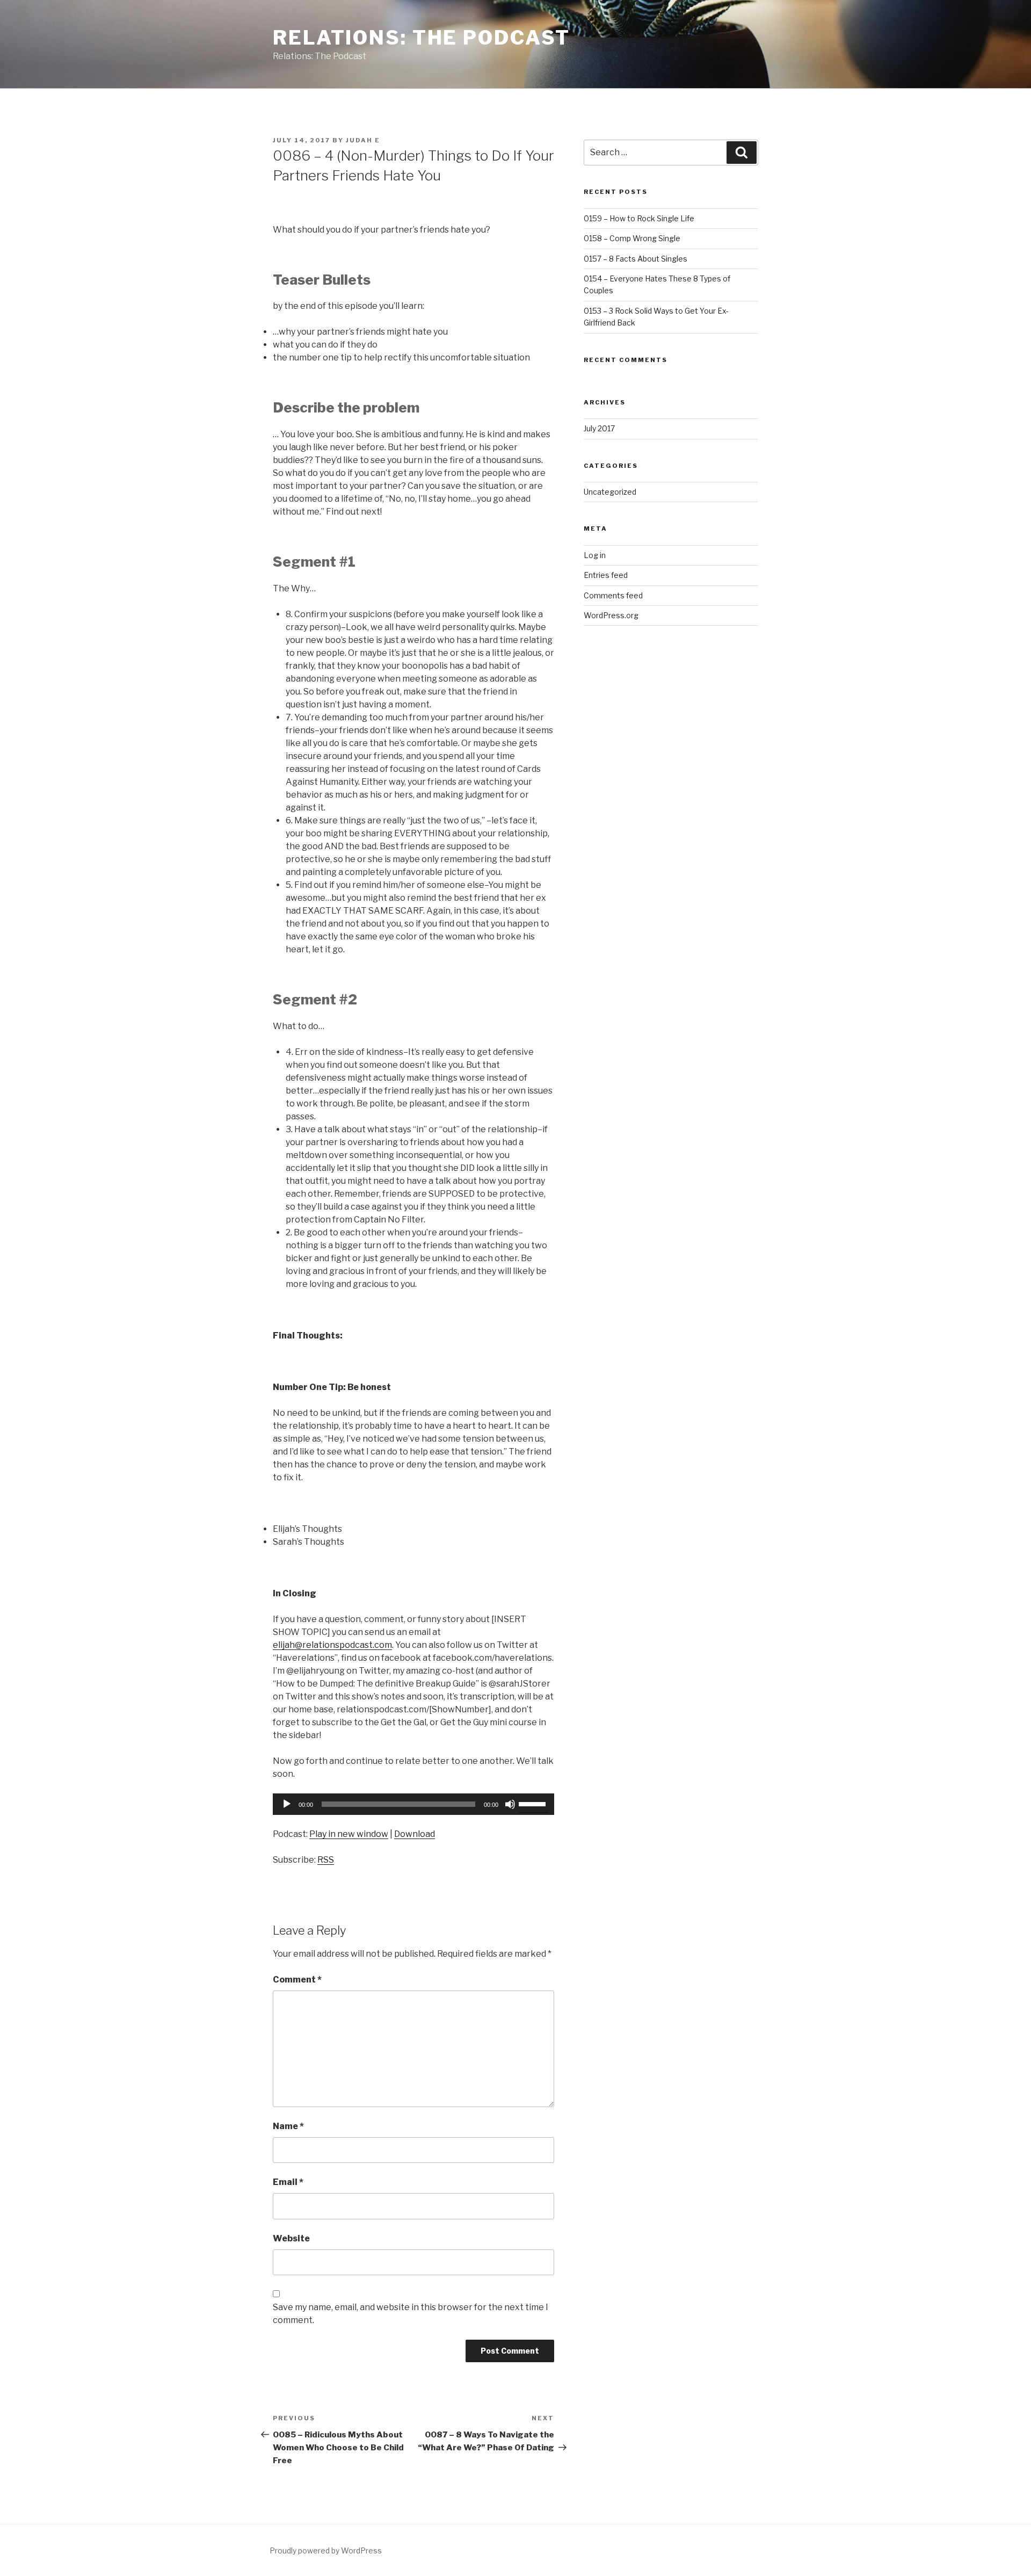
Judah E (363, 140)
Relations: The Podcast (422, 38)
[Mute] (510, 1804)
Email (288, 2182)
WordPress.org (611, 615)
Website (291, 2238)
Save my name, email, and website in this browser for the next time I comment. (411, 2314)
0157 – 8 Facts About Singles (636, 259)
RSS (326, 1860)
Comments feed (613, 595)
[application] (413, 1804)
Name (288, 2126)
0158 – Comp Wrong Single (632, 238)
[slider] (534, 1803)
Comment (297, 1980)
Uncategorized (610, 492)
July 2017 (599, 428)
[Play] (287, 1804)
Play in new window (349, 1834)
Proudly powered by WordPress (326, 2550)
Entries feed (606, 575)
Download (415, 1834)
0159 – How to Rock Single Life (639, 218)
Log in (595, 555)
